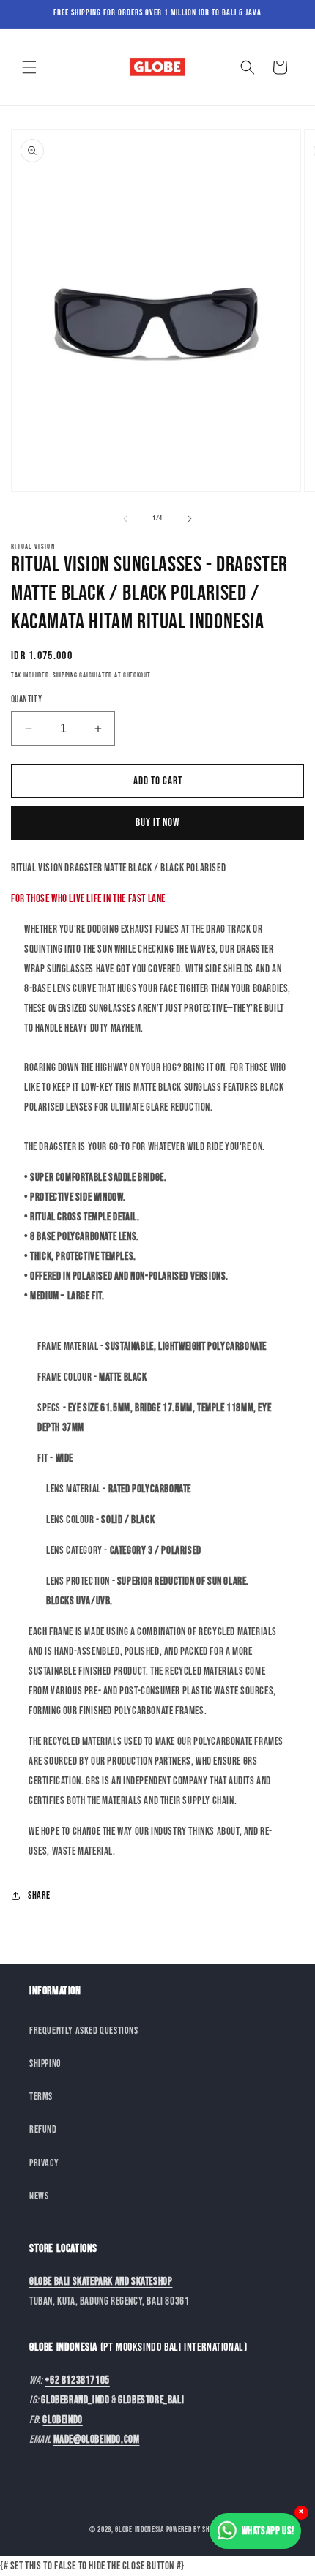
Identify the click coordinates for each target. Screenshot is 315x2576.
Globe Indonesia (140, 2530)
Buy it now (157, 823)
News (39, 2196)
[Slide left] (125, 519)
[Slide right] (190, 519)
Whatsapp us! (268, 2531)
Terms (41, 2096)
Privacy (44, 2163)
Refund (43, 2129)
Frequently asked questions (84, 2031)
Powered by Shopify (196, 2530)
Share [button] (39, 1895)
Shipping (65, 675)
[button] (29, 67)
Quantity (26, 699)
